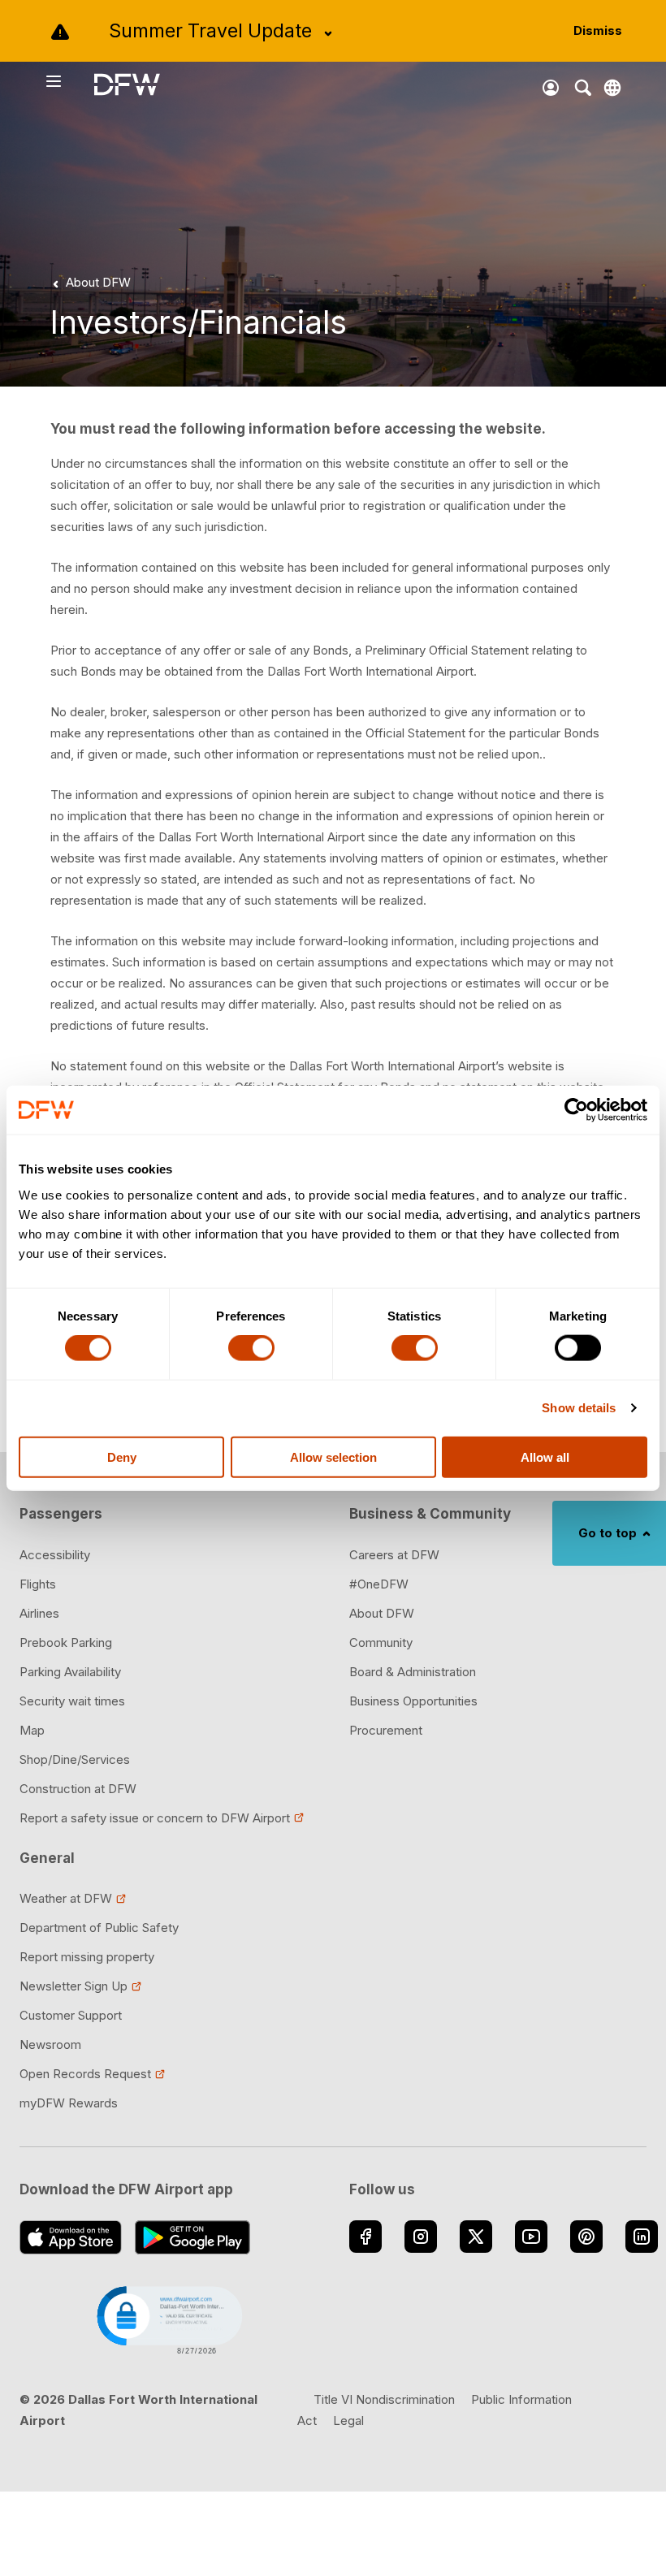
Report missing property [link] (87, 1957)
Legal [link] (348, 2420)
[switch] (251, 1348)
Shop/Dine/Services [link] (75, 1759)
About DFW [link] (382, 1613)
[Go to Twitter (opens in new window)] (476, 2237)
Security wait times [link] (72, 1701)
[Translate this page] (612, 88)
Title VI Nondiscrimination (384, 2399)
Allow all (545, 1457)
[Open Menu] (69, 81)
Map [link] (32, 1730)
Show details (579, 1408)
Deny (122, 1457)
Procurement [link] (386, 1730)
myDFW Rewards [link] (69, 2103)
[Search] (583, 88)
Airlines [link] (39, 1613)
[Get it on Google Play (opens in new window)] (193, 2237)
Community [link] (381, 1642)
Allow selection (333, 1457)
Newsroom (50, 2044)
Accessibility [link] (55, 1555)
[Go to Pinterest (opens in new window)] (586, 2237)
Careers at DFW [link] (394, 1555)
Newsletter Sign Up (74, 1986)
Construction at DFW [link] (78, 1789)
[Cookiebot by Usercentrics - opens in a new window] (576, 1110)
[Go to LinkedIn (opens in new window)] (642, 2237)
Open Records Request (85, 2074)
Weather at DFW (66, 1898)
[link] (89, 283)
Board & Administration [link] (413, 1672)
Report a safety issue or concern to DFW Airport (155, 1818)
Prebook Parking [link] (66, 1642)
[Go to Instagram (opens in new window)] (421, 2237)
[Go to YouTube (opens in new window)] (531, 2237)
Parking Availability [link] (70, 1672)
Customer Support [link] (71, 2015)
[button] (168, 2319)
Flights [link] (38, 1584)
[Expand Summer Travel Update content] (328, 33)
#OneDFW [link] (379, 1584)
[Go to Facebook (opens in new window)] (365, 2237)
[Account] (551, 88)
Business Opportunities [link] (413, 1701)
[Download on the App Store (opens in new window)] (71, 2237)
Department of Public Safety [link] (99, 1928)
